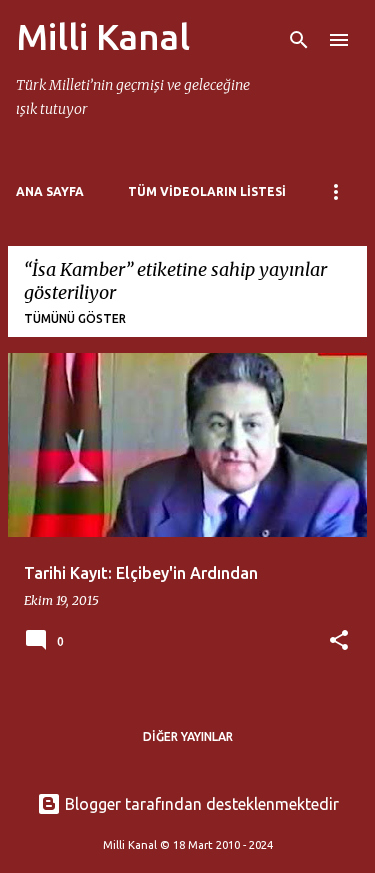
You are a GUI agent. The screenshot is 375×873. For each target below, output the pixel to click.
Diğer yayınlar (188, 736)
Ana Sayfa (50, 191)
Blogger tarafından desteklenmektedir (200, 804)
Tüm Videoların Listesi (207, 191)
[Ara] (299, 40)
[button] (339, 641)
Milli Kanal (103, 36)
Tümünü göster (75, 318)
